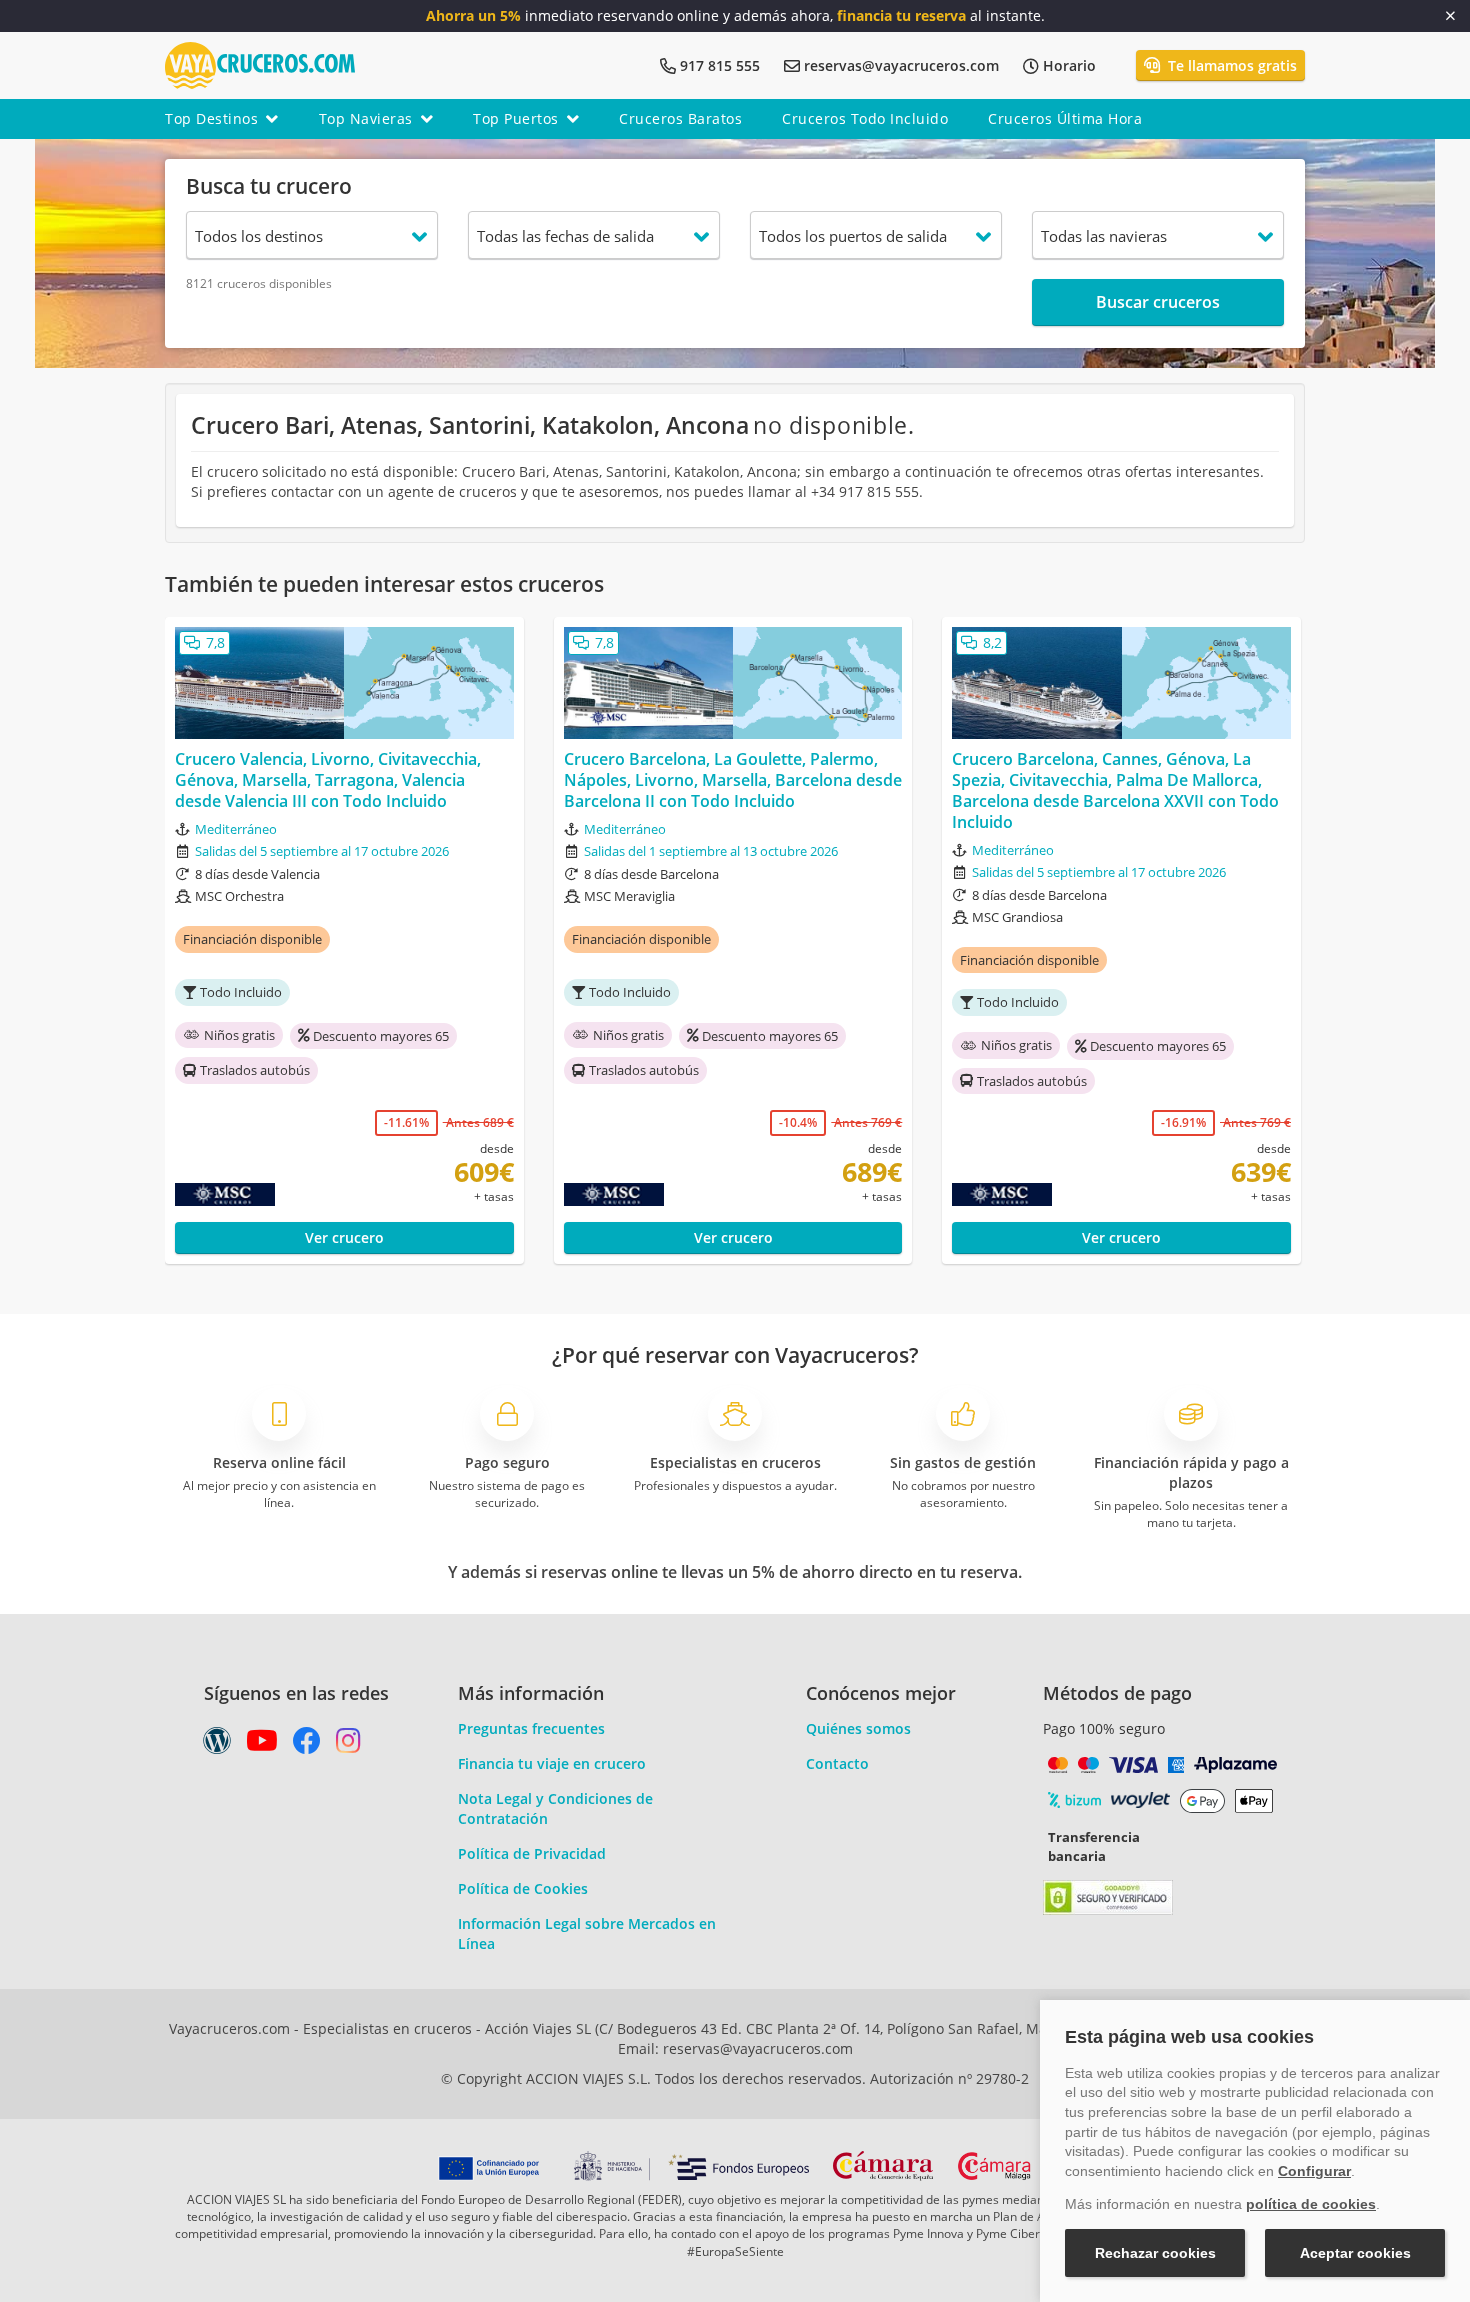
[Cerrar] (1450, 16)
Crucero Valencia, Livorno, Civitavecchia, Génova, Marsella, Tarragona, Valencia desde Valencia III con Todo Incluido (328, 780)
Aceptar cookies (1355, 2253)
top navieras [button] (366, 118)
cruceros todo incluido (865, 118)
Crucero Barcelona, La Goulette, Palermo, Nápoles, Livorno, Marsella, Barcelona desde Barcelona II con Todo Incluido (733, 780)
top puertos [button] (516, 118)
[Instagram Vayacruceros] (348, 1745)
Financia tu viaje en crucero (552, 1763)
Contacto (837, 1763)
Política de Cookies (523, 1888)
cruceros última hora (1065, 118)
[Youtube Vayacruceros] (262, 1745)
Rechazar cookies (1155, 2253)
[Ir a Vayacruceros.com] (260, 63)
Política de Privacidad (532, 1853)
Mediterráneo (236, 829)
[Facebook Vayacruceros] (307, 1745)
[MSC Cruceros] (267, 1195)
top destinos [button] (211, 118)
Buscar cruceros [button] (1158, 302)
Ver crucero (344, 1237)
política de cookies (1311, 2204)
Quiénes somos (858, 1728)
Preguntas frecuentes (531, 1728)
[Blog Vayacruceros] (217, 1745)
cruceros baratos (680, 118)
